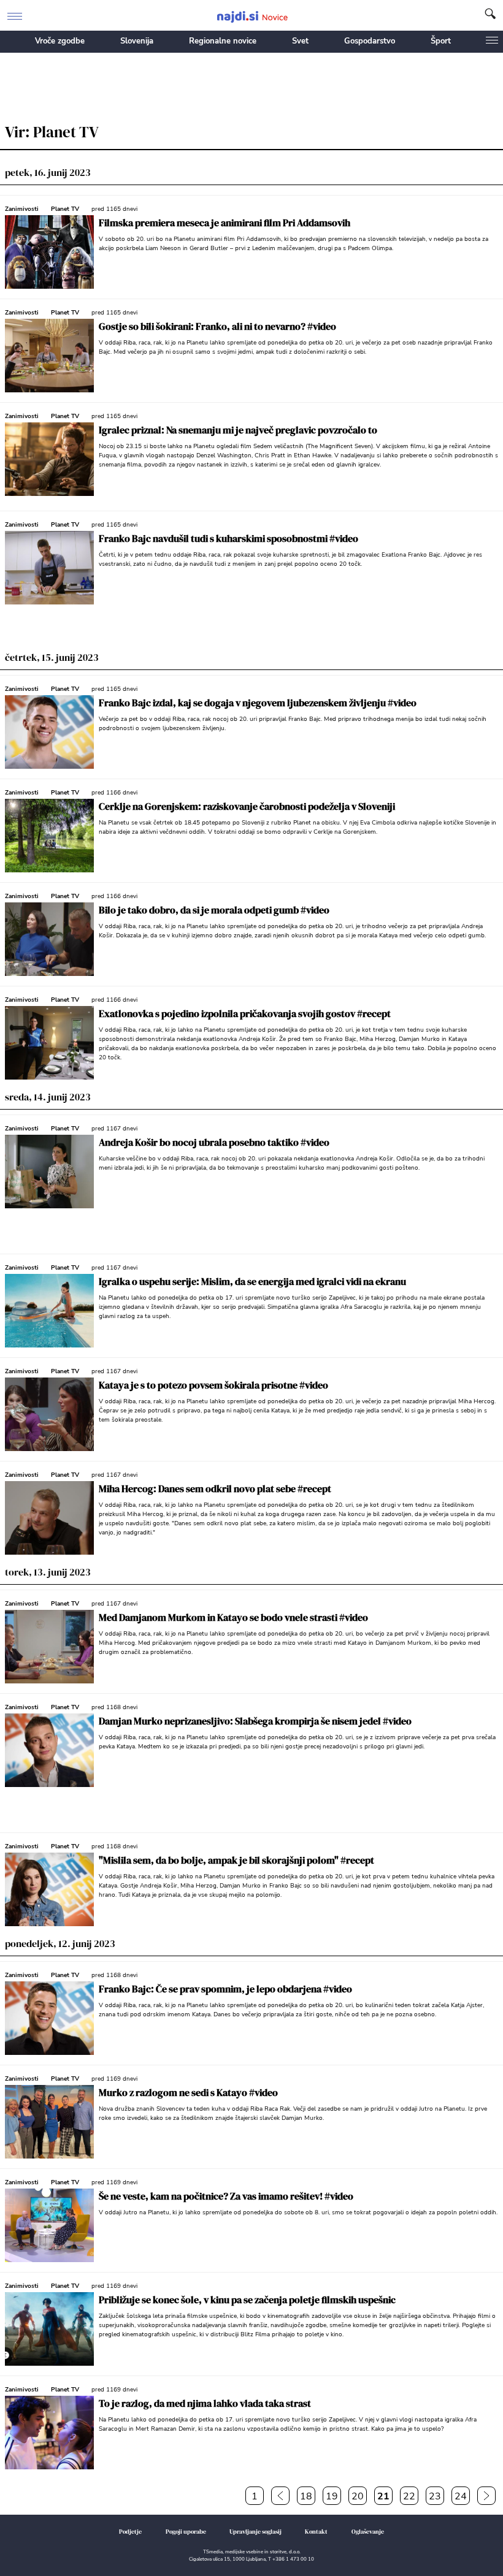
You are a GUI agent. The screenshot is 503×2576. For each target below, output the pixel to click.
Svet (300, 41)
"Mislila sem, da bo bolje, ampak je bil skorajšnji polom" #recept (236, 1860)
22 (409, 2496)
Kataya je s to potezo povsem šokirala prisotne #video (213, 1385)
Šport (441, 41)
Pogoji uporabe (186, 2532)
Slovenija (137, 41)
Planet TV (65, 209)
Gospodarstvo (370, 41)
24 (461, 2496)
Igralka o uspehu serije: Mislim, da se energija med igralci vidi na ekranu (252, 1281)
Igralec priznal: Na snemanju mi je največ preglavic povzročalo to (238, 430)
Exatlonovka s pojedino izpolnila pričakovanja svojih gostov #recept (245, 1013)
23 (435, 2496)
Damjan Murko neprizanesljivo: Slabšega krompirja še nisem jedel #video (255, 1721)
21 (383, 2496)
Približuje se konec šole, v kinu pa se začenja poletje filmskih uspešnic (247, 2300)
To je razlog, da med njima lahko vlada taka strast (205, 2403)
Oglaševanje (368, 2532)
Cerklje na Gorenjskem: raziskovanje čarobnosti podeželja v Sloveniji (247, 806)
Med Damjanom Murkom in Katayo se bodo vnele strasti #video (233, 1617)
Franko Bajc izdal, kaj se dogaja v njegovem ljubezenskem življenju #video (258, 703)
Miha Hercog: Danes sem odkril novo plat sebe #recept (215, 1488)
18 (306, 2496)
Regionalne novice (223, 41)
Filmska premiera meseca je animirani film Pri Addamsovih (225, 223)
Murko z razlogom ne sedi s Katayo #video (188, 2092)
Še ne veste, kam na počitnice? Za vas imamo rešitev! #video (226, 2196)
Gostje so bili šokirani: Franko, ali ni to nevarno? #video (217, 326)
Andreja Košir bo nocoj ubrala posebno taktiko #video (214, 1142)
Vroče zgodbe (60, 41)
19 (332, 2496)
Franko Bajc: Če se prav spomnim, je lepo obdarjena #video (225, 1989)
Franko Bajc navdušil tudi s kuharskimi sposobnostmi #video (228, 538)
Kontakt (316, 2532)
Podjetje (130, 2532)
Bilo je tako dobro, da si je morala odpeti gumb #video (214, 910)
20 (358, 2496)
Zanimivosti (22, 209)
